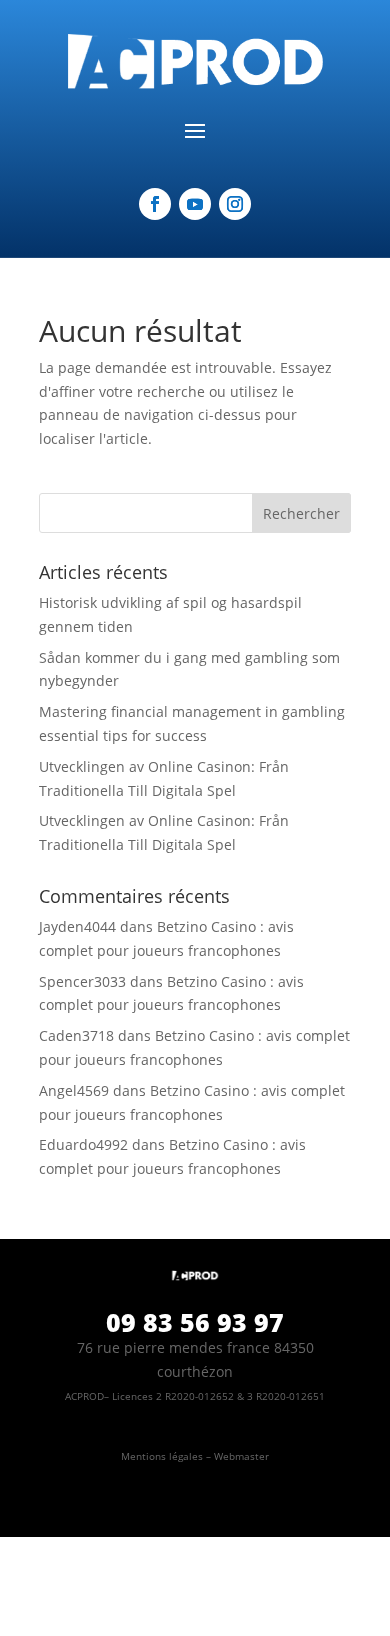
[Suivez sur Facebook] (155, 204)
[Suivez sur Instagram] (235, 204)
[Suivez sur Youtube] (195, 204)
